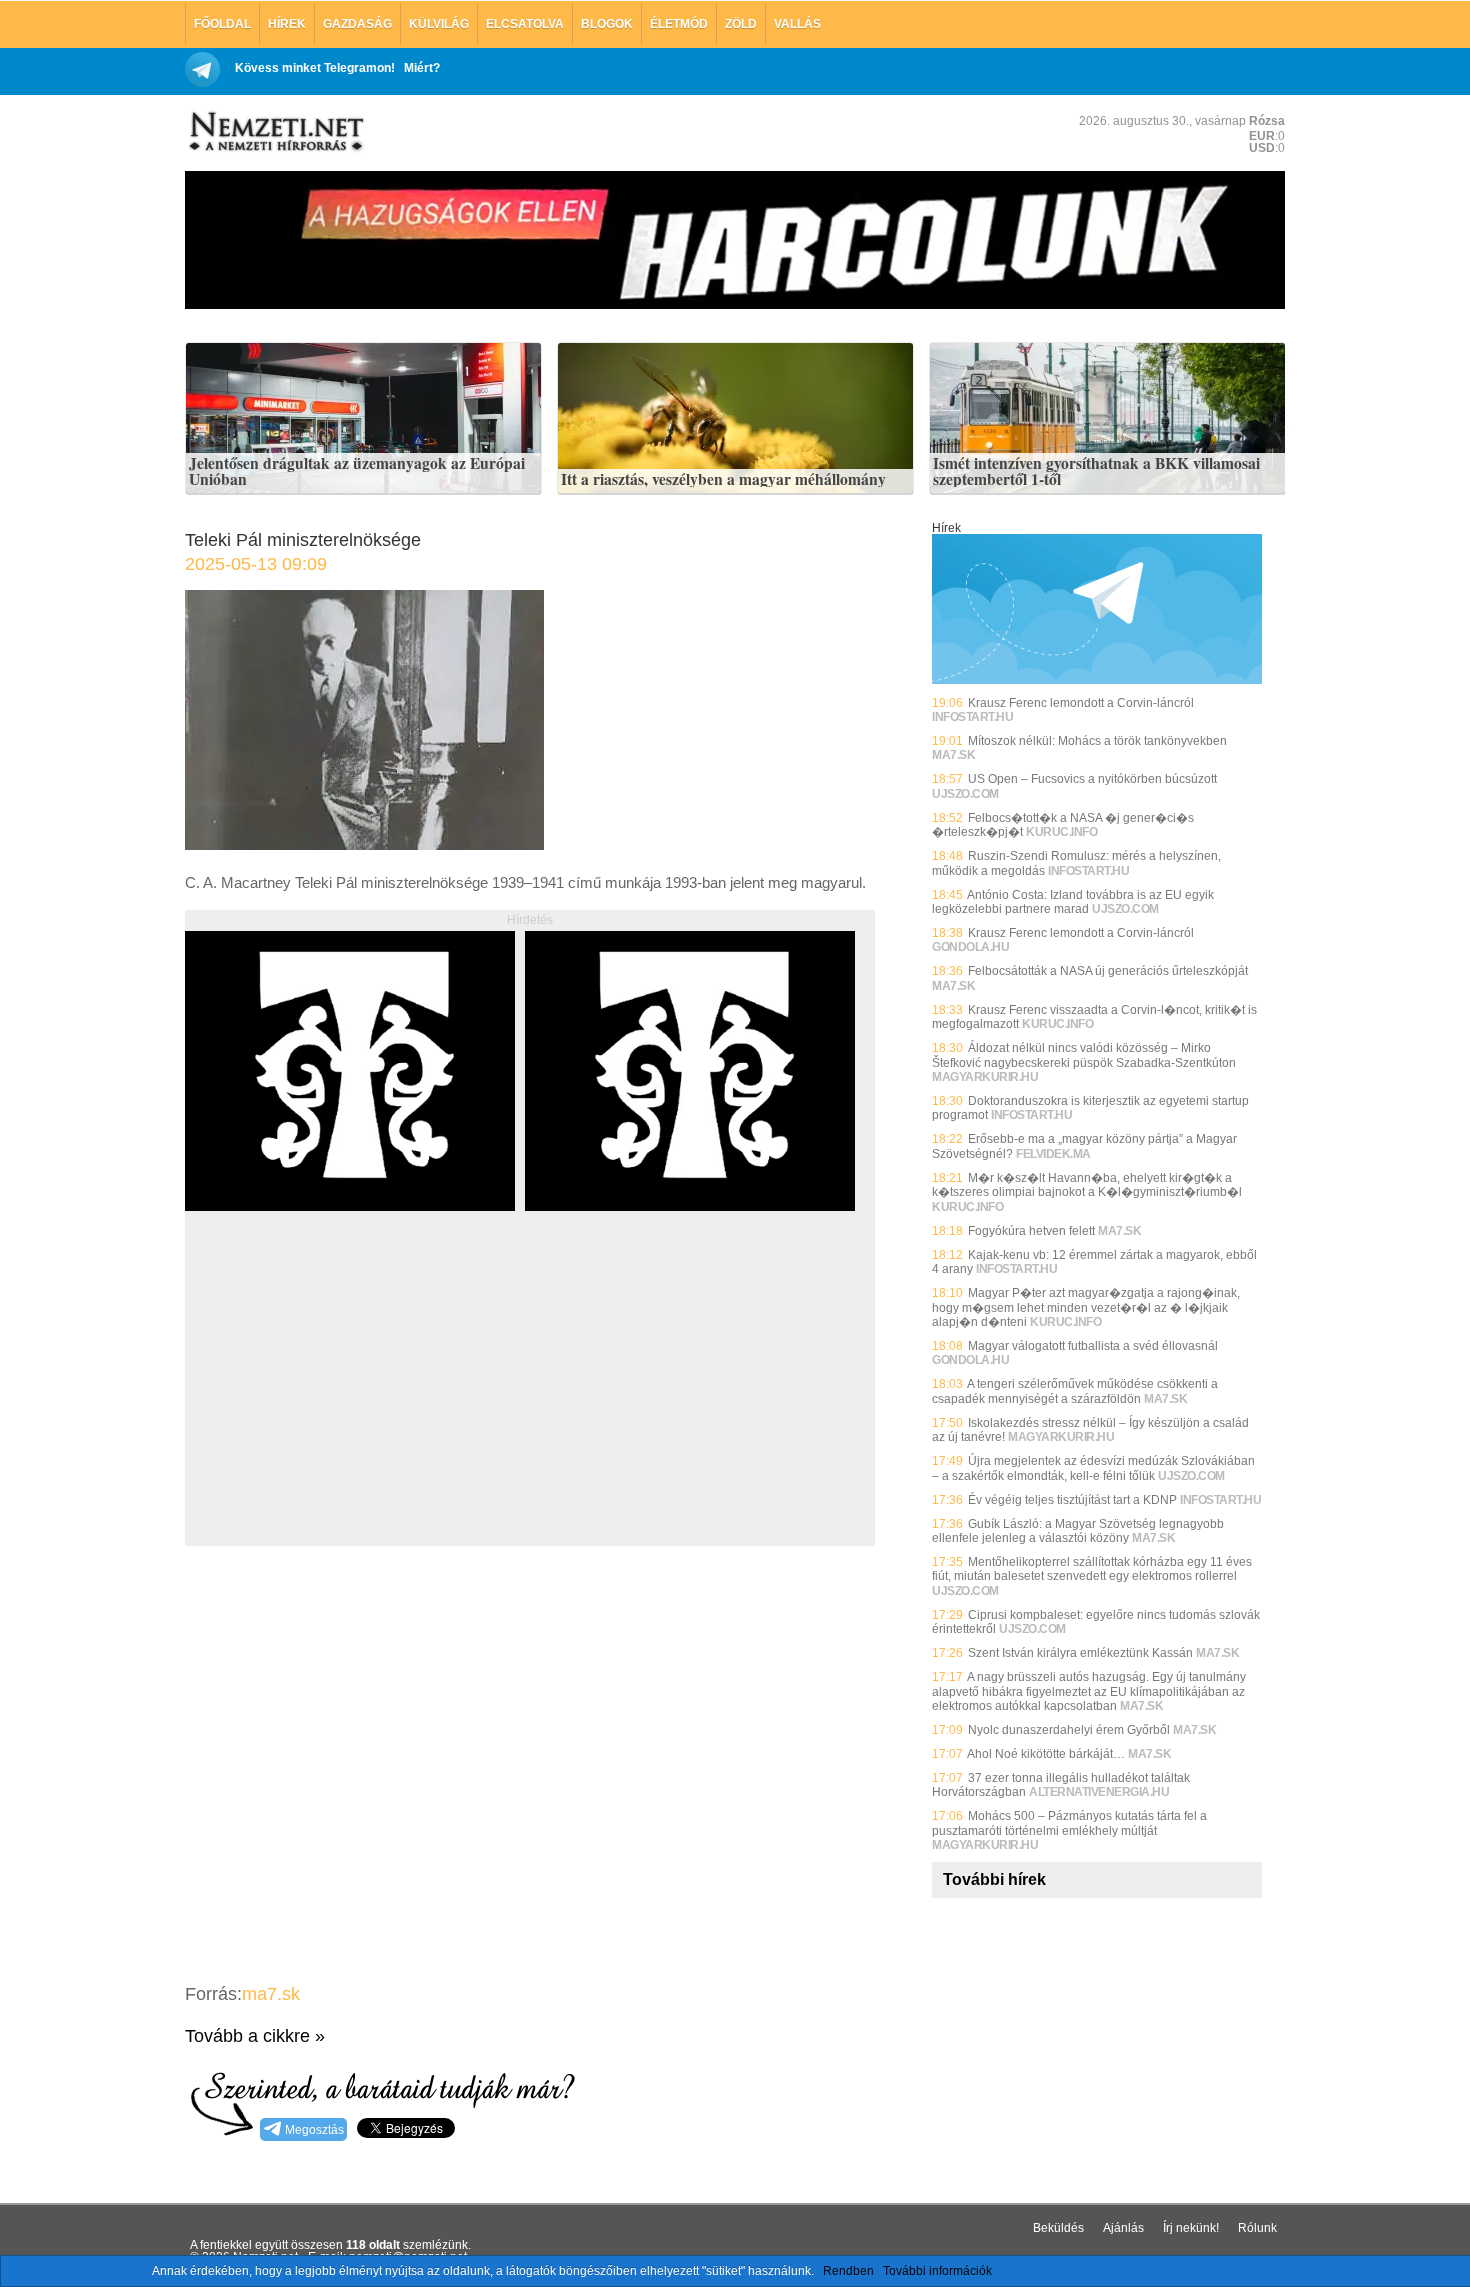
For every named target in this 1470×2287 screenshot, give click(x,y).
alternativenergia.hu (1099, 1792)
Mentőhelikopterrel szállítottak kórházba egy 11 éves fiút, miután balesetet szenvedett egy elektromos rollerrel (1092, 1569)
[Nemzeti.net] (275, 132)
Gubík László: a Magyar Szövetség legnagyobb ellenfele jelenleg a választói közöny (1078, 1531)
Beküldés (1058, 2228)
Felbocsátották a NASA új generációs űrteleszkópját (1108, 971)
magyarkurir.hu (985, 1077)
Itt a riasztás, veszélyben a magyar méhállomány (723, 480)
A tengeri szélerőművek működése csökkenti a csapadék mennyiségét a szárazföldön (1075, 1391)
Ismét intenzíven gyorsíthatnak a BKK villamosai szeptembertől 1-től (1096, 471)
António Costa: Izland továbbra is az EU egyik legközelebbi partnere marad (1073, 902)
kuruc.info (1061, 832)
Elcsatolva (525, 24)
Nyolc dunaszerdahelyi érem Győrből (1069, 1730)
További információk (937, 2271)
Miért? (422, 68)
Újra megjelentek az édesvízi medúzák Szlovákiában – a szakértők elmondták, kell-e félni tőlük (1093, 1468)
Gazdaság (357, 24)
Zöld (741, 24)
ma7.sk (271, 1994)
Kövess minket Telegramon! (315, 68)
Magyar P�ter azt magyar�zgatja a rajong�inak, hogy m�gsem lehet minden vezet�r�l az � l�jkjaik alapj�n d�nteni (1086, 1307)
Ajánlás (1123, 2228)
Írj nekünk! (1191, 2228)
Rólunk (1257, 2228)
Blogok (607, 24)
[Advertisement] (353, 1401)
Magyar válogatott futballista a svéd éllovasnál (1093, 1346)
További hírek (994, 1879)
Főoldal (222, 24)
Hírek (287, 24)
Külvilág (439, 24)
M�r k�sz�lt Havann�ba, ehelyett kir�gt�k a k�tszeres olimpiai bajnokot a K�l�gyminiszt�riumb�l (1087, 1185)
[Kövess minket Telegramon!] (1097, 680)
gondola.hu (970, 947)
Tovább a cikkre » (255, 2036)
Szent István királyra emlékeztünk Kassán (1080, 1653)
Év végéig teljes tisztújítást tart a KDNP (1072, 1500)
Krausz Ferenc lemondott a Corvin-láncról (1081, 703)
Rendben (848, 2271)
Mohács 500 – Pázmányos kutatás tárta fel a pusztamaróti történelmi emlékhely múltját (1069, 1823)
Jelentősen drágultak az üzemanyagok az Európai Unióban (357, 471)
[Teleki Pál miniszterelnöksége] (364, 844)
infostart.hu (972, 717)
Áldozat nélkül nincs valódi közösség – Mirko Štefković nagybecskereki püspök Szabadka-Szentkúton (1084, 1055)
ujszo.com (965, 794)
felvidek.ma (1053, 1154)
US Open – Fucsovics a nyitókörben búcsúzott (1092, 779)
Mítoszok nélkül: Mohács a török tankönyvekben (1097, 741)
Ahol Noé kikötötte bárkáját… (1046, 1754)
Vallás (797, 24)
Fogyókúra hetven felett (1031, 1231)
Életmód (679, 24)
